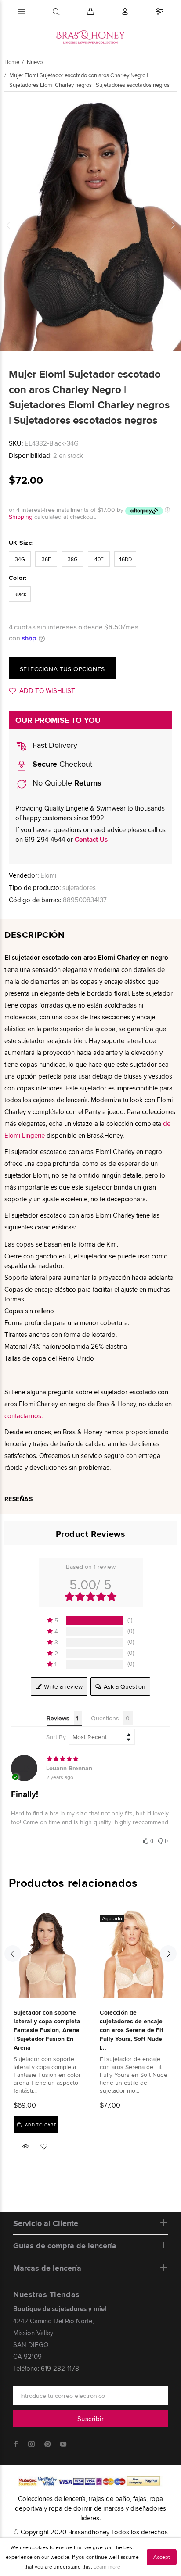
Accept (162, 2557)
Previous (8, 225)
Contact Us (91, 840)
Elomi (48, 875)
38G (73, 559)
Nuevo (35, 62)
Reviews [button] (58, 1718)
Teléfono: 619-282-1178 (46, 2368)
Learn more (107, 2567)
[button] (90, 1620)
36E (46, 559)
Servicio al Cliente (46, 2223)
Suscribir (90, 2419)
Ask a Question (125, 1686)
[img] (90, 1759)
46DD (125, 559)
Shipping (21, 517)
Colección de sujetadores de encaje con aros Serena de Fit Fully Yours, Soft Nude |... (132, 2030)
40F (99, 559)
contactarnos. (24, 1416)
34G (20, 559)
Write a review (63, 1686)
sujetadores (79, 888)
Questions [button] (105, 1718)
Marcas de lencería (47, 2268)
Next (173, 225)
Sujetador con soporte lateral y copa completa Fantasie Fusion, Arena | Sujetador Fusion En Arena (47, 2030)
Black (20, 594)
